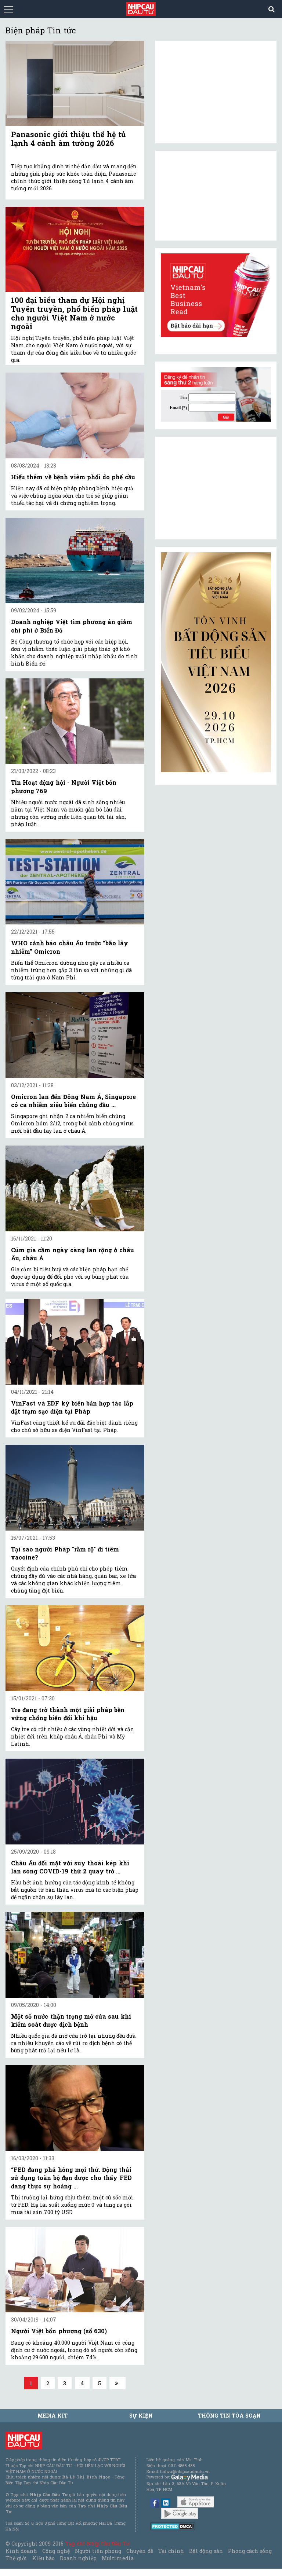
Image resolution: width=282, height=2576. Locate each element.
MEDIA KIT (53, 2416)
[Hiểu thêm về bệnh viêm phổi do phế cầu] (75, 415)
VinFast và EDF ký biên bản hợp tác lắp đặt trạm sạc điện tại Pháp (72, 1407)
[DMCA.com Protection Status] (173, 2526)
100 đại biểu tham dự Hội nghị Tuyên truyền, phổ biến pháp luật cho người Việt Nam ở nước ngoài (74, 313)
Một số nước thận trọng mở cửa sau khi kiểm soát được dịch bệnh (71, 2020)
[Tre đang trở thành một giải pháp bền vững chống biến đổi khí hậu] (75, 1648)
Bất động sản (206, 2551)
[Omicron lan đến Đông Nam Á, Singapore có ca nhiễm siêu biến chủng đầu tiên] (75, 1035)
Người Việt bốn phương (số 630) (59, 2331)
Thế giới (16, 2558)
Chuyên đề (140, 2551)
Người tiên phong (98, 2551)
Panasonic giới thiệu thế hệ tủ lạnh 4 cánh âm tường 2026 (68, 139)
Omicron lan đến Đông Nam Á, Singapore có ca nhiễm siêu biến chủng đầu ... (73, 1101)
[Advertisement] (216, 488)
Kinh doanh (21, 2551)
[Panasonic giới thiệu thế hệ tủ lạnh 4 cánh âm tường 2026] (75, 83)
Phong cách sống (250, 2551)
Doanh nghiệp (78, 2558)
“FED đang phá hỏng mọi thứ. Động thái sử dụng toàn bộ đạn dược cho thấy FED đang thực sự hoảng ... (71, 2178)
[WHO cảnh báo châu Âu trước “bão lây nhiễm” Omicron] (75, 882)
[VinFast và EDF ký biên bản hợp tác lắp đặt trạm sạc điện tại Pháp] (75, 1342)
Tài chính (171, 2551)
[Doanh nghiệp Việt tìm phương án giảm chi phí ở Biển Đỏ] (75, 560)
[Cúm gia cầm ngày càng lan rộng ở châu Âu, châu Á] (75, 1188)
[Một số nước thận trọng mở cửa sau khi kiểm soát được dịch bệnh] (75, 1955)
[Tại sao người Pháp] (75, 1487)
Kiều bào (43, 2558)
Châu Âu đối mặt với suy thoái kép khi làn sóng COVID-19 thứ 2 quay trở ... (70, 1867)
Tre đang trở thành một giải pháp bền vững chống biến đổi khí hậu (68, 1714)
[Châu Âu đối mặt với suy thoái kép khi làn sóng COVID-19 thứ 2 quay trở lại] (75, 1801)
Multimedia (118, 2558)
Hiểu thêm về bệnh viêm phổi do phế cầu (73, 477)
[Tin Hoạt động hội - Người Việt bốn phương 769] (75, 721)
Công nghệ (56, 2551)
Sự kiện (141, 2416)
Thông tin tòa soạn (229, 2416)
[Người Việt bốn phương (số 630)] (75, 2270)
